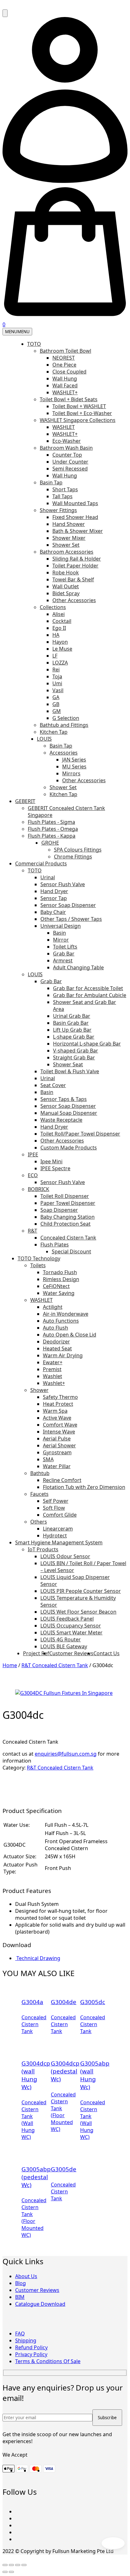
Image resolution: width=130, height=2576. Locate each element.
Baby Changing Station (68, 1217)
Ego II (59, 628)
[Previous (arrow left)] (5, 2572)
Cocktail (62, 621)
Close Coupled (69, 372)
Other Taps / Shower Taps (71, 919)
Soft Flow (54, 1508)
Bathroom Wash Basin (66, 448)
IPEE (33, 1154)
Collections (53, 607)
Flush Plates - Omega (53, 829)
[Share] (18, 2565)
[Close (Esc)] (24, 2565)
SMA (48, 1459)
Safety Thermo (60, 1397)
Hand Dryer (54, 891)
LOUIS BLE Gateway (64, 1646)
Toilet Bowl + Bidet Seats (69, 399)
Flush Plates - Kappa (52, 836)
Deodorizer (56, 1342)
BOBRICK (38, 1189)
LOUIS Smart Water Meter (71, 1633)
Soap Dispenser (59, 1210)
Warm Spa (55, 1411)
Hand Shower (69, 524)
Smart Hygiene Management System (59, 1542)
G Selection (66, 718)
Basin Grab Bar (71, 1023)
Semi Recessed (70, 469)
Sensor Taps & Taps (64, 1099)
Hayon (60, 642)
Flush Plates (55, 1245)
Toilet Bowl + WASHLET (79, 406)
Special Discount (71, 1251)
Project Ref (36, 1653)
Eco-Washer (67, 441)
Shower (39, 1390)
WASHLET (64, 427)
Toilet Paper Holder (75, 566)
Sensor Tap (54, 898)
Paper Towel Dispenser (68, 1203)
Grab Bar (64, 954)
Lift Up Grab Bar (72, 1030)
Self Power (56, 1501)
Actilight (53, 1307)
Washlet (53, 1376)
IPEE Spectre (55, 1168)
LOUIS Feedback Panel (67, 1619)
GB (56, 704)
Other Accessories (74, 600)
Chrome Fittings (73, 857)
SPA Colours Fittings (78, 850)
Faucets (39, 1494)
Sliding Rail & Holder (77, 559)
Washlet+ (54, 1383)
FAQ (20, 2334)
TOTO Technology (39, 1258)
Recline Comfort (62, 1480)
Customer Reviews (71, 1653)
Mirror (61, 940)
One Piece (64, 365)
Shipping (26, 2340)
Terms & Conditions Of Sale (48, 2361)
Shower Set (66, 545)
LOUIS (44, 739)
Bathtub (40, 1473)
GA (56, 697)
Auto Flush (56, 1328)
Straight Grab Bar (74, 1057)
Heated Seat (57, 1348)
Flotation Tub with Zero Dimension (84, 1487)
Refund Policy (31, 2347)
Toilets (38, 1265)
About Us (26, 2276)
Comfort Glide (60, 1515)
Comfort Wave (60, 1425)
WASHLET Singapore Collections (78, 420)
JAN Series (74, 760)
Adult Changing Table (78, 967)
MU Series (74, 767)
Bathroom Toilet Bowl (65, 351)
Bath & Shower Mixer (78, 531)
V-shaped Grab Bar (76, 1051)
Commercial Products (41, 863)
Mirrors (71, 773)
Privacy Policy (31, 2354)
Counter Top (67, 455)
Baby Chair (53, 912)
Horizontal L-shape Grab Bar (87, 1044)
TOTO (34, 344)
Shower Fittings (58, 510)
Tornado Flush (60, 1272)
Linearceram (58, 1529)
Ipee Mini (51, 1161)
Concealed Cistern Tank (68, 1238)
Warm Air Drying (63, 1355)
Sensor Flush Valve (63, 884)
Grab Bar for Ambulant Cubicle (90, 995)
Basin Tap (51, 482)
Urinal (48, 877)
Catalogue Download (40, 2304)
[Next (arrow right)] (11, 2572)
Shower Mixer (69, 538)
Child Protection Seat (65, 1224)
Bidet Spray (66, 593)
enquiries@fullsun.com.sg (66, 1754)
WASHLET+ (65, 392)
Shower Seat (68, 1064)
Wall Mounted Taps (75, 503)
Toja (57, 676)
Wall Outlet (66, 586)
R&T (32, 1231)
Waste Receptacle (61, 1120)
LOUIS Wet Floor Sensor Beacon (78, 1612)
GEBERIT (25, 801)
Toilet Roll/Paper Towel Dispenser (80, 1134)
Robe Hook (66, 573)
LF (55, 656)
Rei (56, 670)
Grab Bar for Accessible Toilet (88, 988)
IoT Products (43, 1549)
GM (57, 711)
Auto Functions (61, 1321)
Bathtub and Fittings (64, 725)
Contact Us (106, 1653)
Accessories (64, 753)
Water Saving (59, 1293)
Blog (21, 2283)
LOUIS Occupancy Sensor (71, 1626)
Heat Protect (58, 1404)
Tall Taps (62, 496)
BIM (20, 2297)
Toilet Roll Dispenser (65, 1196)
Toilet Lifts (65, 947)
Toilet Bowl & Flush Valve (70, 1071)
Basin (59, 933)
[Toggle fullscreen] (11, 2565)
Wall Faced (65, 385)
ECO (33, 1175)
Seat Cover (53, 1085)
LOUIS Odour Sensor (65, 1556)
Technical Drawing (38, 1958)
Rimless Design (61, 1279)
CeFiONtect (56, 1286)
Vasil (58, 690)
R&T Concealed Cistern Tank (55, 1665)
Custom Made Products (69, 1148)
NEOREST (64, 358)
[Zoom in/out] (5, 2565)
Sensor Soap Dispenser (68, 905)
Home (10, 1665)
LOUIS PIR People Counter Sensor (81, 1591)
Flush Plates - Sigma (51, 822)
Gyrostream (57, 1452)
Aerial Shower (59, 1445)
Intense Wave (59, 1432)
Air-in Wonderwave (66, 1314)
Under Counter (70, 462)
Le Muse (62, 649)
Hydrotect (55, 1536)
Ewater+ (53, 1362)
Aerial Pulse (57, 1439)
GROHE (50, 843)
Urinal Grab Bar (72, 1016)
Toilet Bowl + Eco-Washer (82, 413)
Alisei (59, 614)
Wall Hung (65, 379)
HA (56, 635)
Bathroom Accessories (67, 552)
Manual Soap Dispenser (69, 1113)
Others (39, 1522)
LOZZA (60, 663)
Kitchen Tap (54, 732)
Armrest (63, 960)
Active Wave (57, 1418)
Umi (57, 683)
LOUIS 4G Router (61, 1639)
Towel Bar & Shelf (73, 579)
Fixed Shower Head (75, 517)
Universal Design (61, 926)
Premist (52, 1369)
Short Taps (65, 489)
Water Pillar (57, 1466)
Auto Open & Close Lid (70, 1335)
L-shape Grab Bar (74, 1037)
